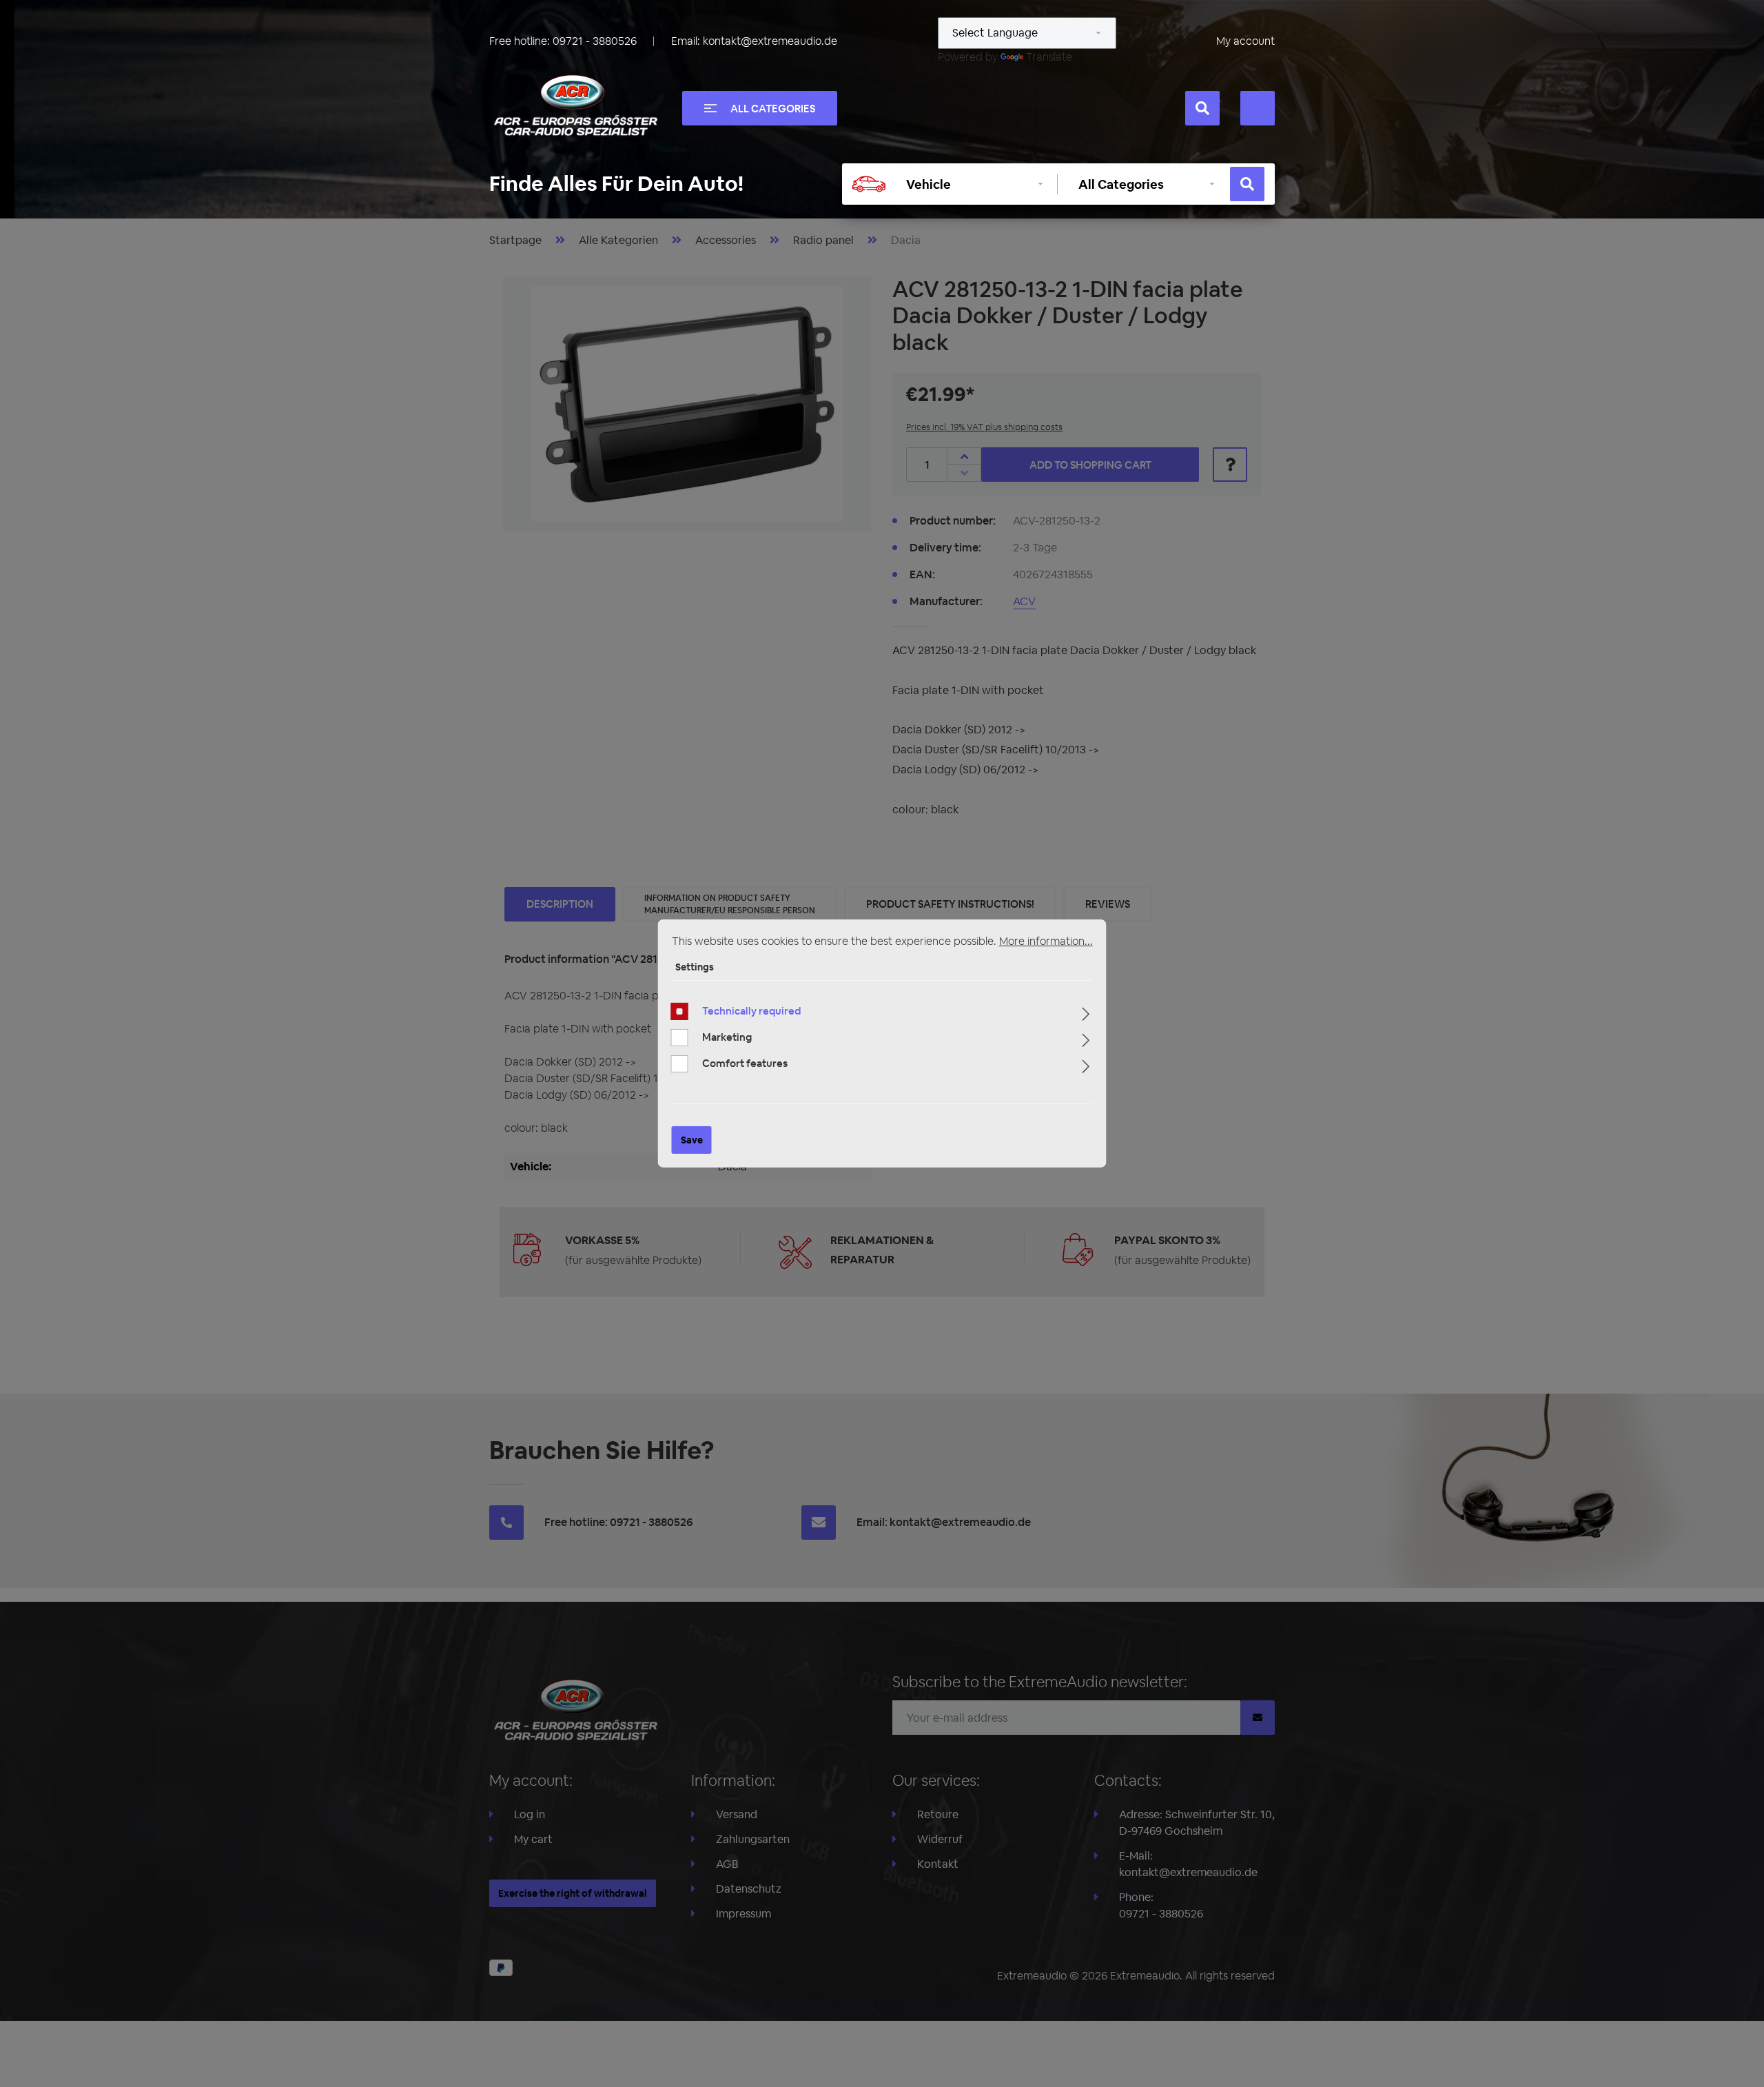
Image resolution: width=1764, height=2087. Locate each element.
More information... (1046, 941)
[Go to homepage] (575, 105)
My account (1245, 41)
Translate (1049, 57)
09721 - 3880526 (595, 41)
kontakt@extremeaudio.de (770, 41)
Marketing (727, 1037)
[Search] (1202, 108)
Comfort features (745, 1063)
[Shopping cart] (1258, 108)
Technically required (751, 1011)
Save (692, 1140)
